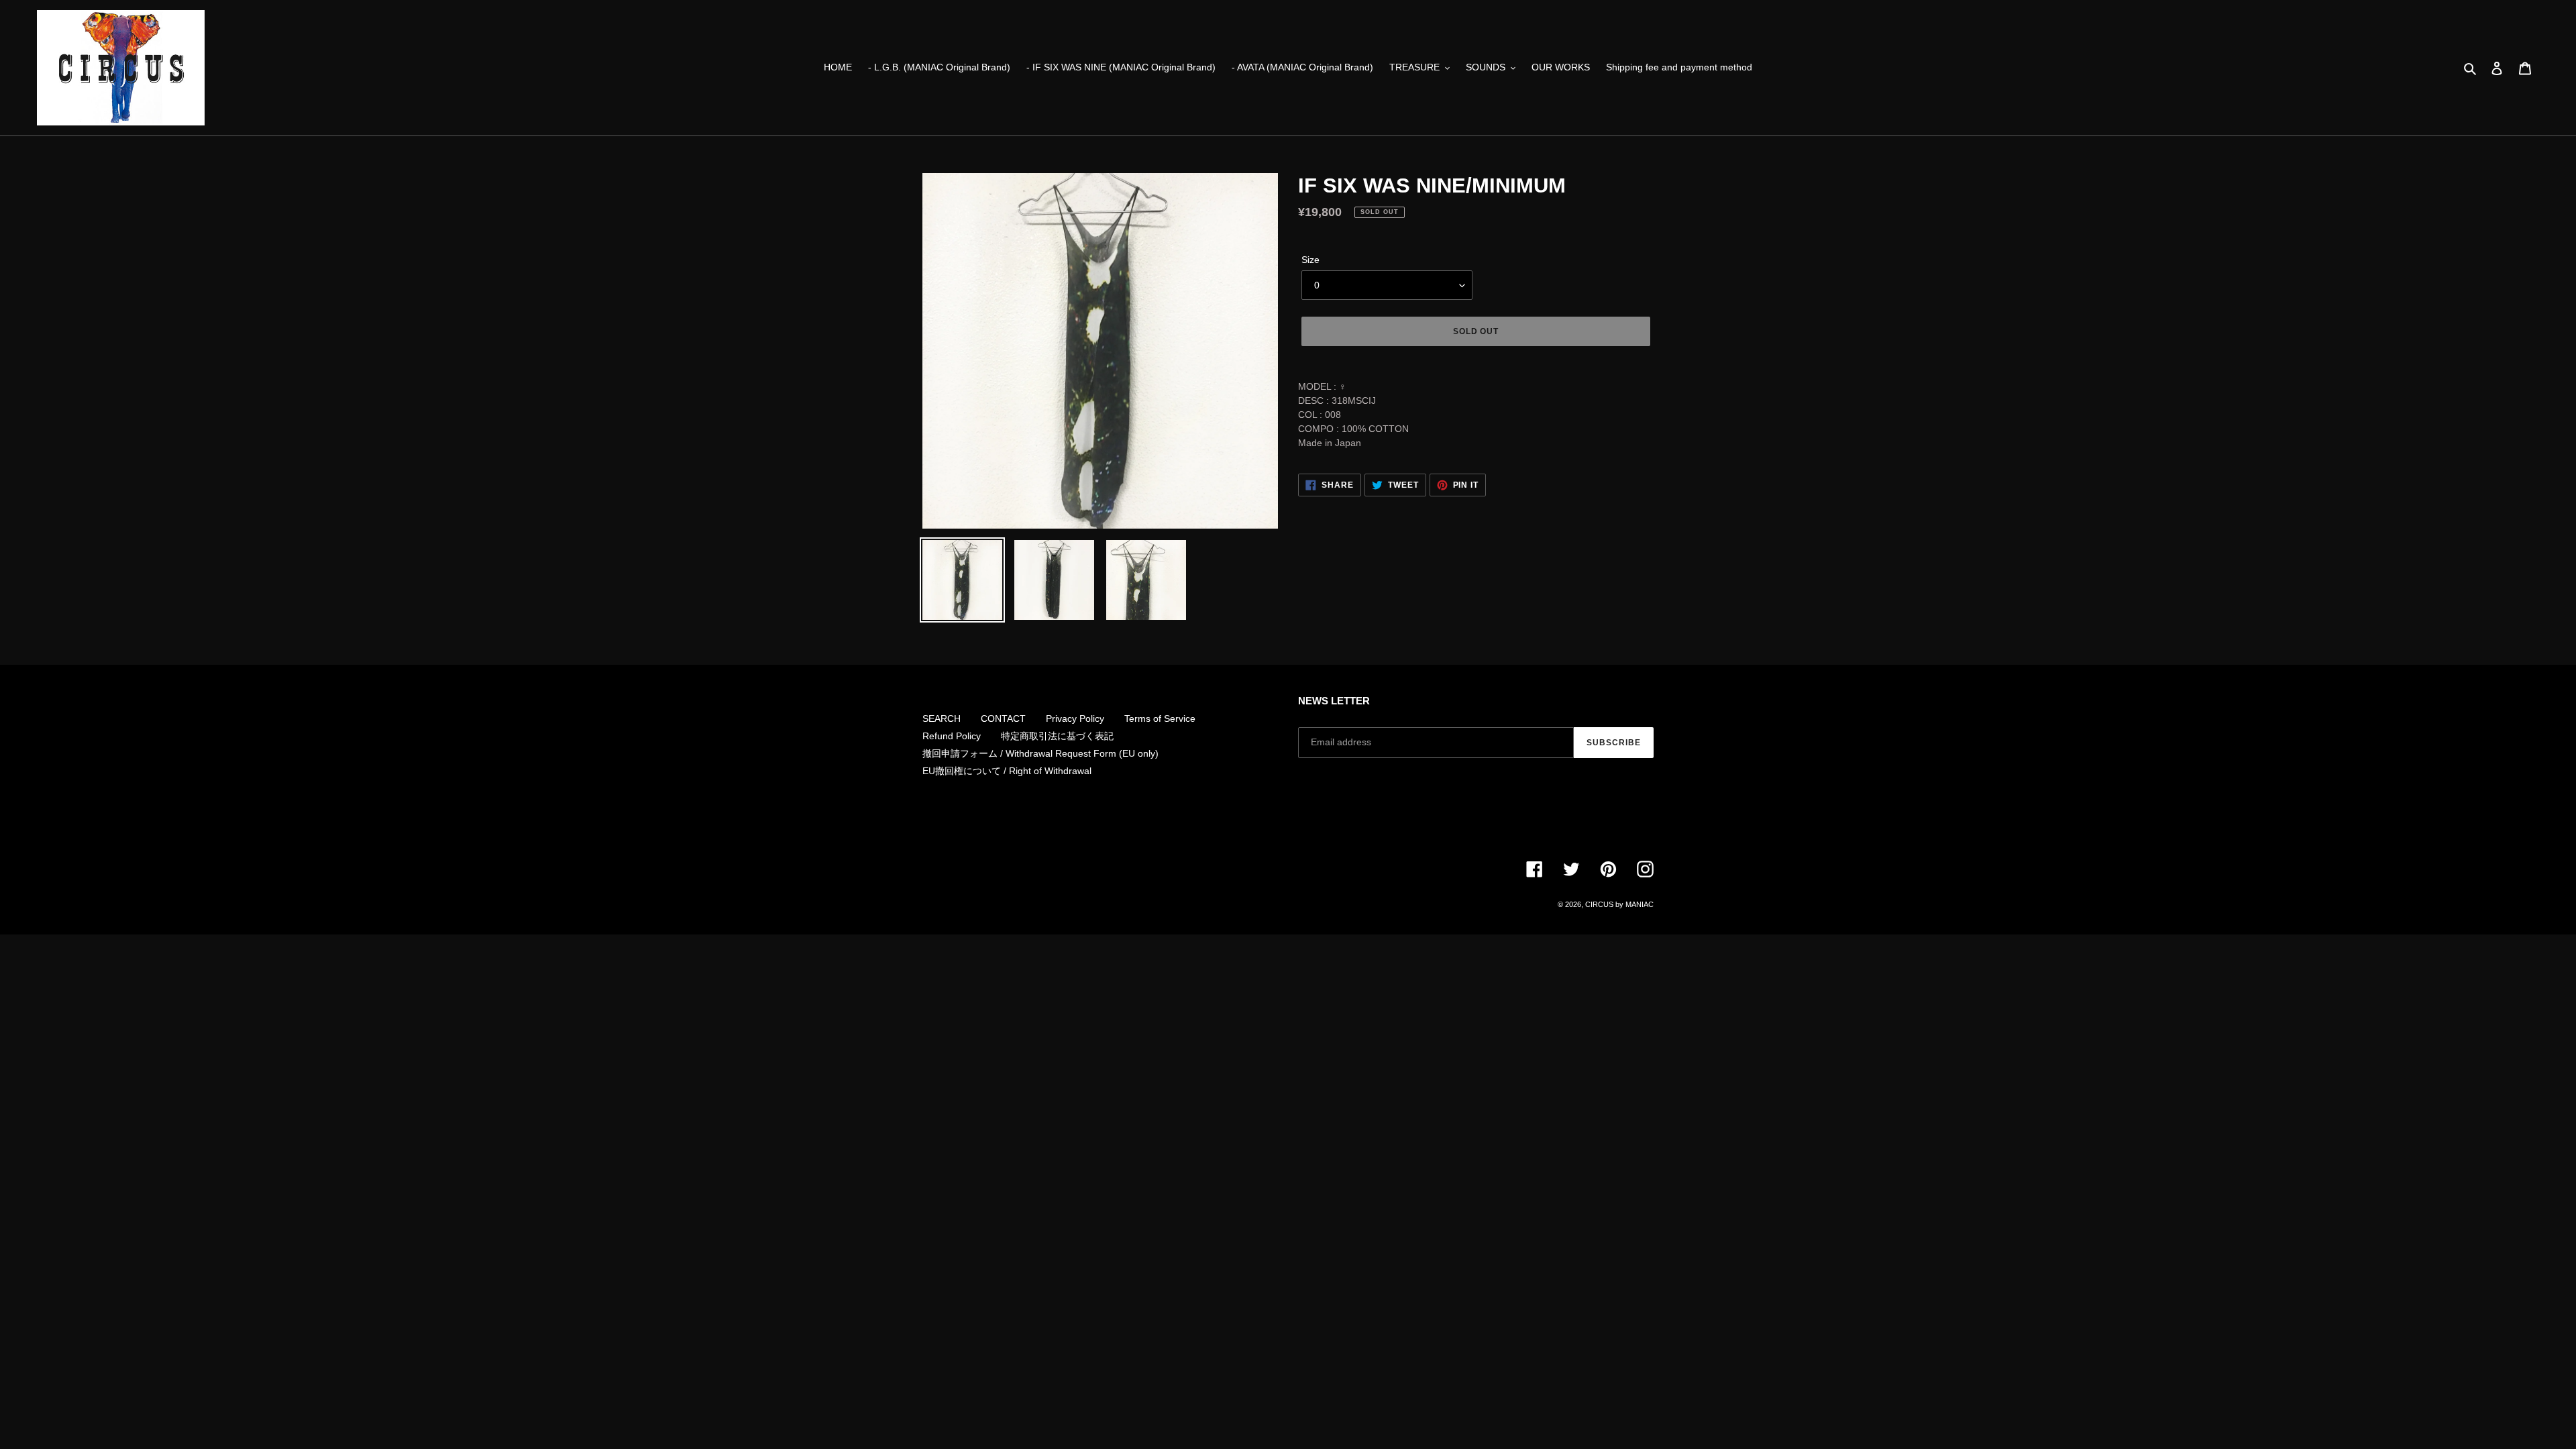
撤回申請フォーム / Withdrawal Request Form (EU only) (1040, 753)
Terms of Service (1160, 718)
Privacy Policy (1075, 718)
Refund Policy (952, 736)
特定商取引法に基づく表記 (1057, 736)
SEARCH (942, 718)
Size (1310, 260)
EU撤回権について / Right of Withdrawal (1007, 771)
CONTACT (1003, 718)
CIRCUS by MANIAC (1619, 904)
